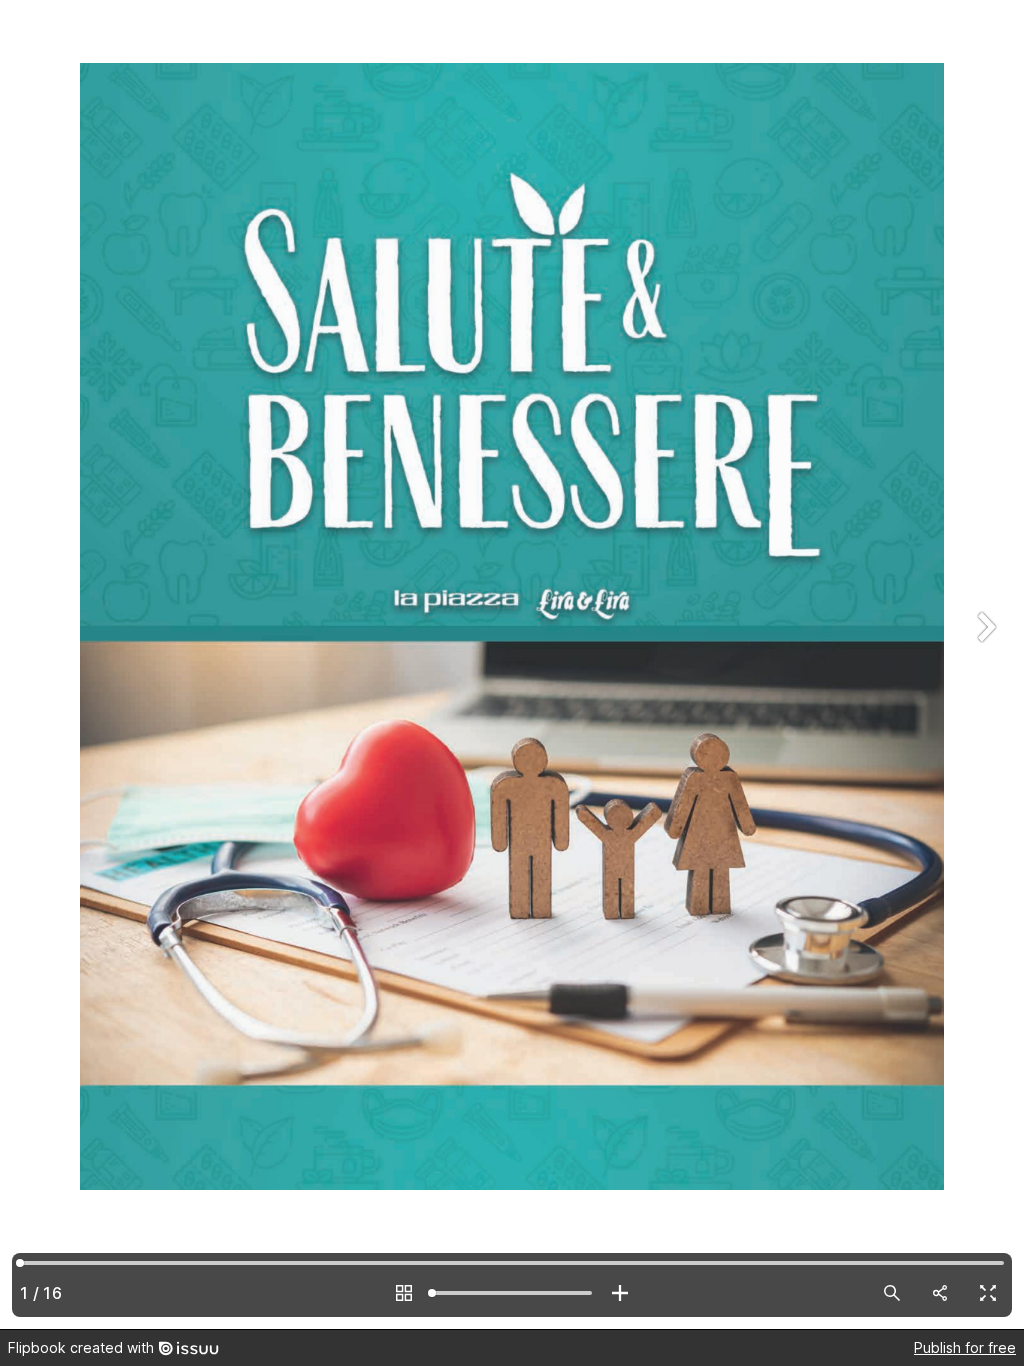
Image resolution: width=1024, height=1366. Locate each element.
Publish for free (965, 1347)
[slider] (512, 1293)
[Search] (892, 1293)
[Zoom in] (620, 1293)
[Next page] (984, 664)
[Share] (940, 1293)
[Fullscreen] (988, 1293)
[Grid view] (404, 1293)
